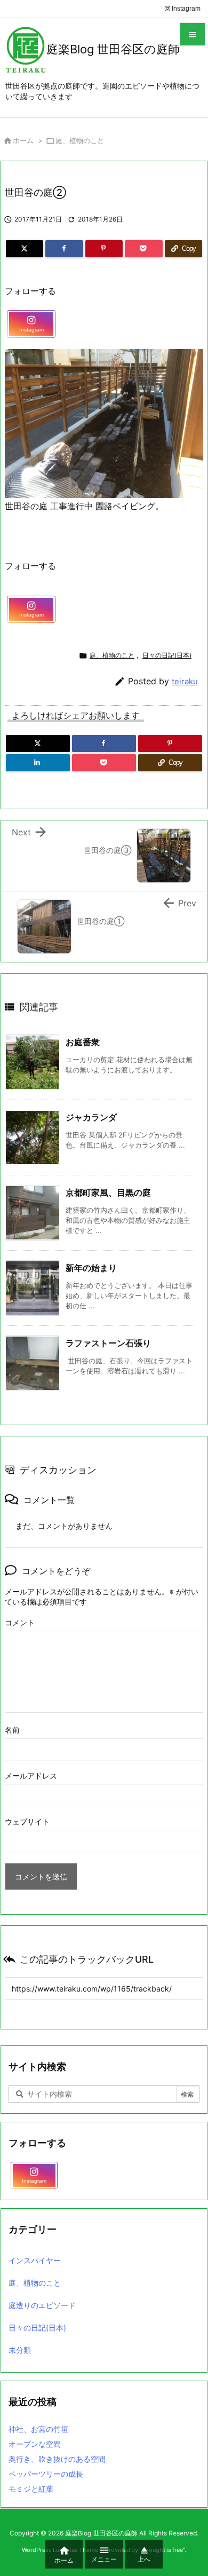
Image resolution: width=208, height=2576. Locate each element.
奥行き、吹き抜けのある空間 (57, 2459)
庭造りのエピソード (42, 2305)
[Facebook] (64, 249)
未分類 (20, 2350)
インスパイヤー (35, 2260)
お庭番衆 (83, 1042)
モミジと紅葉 (31, 2489)
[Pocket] (143, 249)
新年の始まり (91, 1268)
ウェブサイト (27, 1822)
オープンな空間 (35, 2444)
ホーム (23, 140)
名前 (12, 1730)
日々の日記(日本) (167, 655)
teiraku (185, 681)
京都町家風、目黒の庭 (108, 1192)
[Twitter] (25, 249)
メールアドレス (31, 1776)
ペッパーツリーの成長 (46, 2474)
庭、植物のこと (80, 140)
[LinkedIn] (38, 763)
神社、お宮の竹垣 (38, 2429)
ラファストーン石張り (108, 1343)
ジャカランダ (91, 1117)
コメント (20, 1622)
